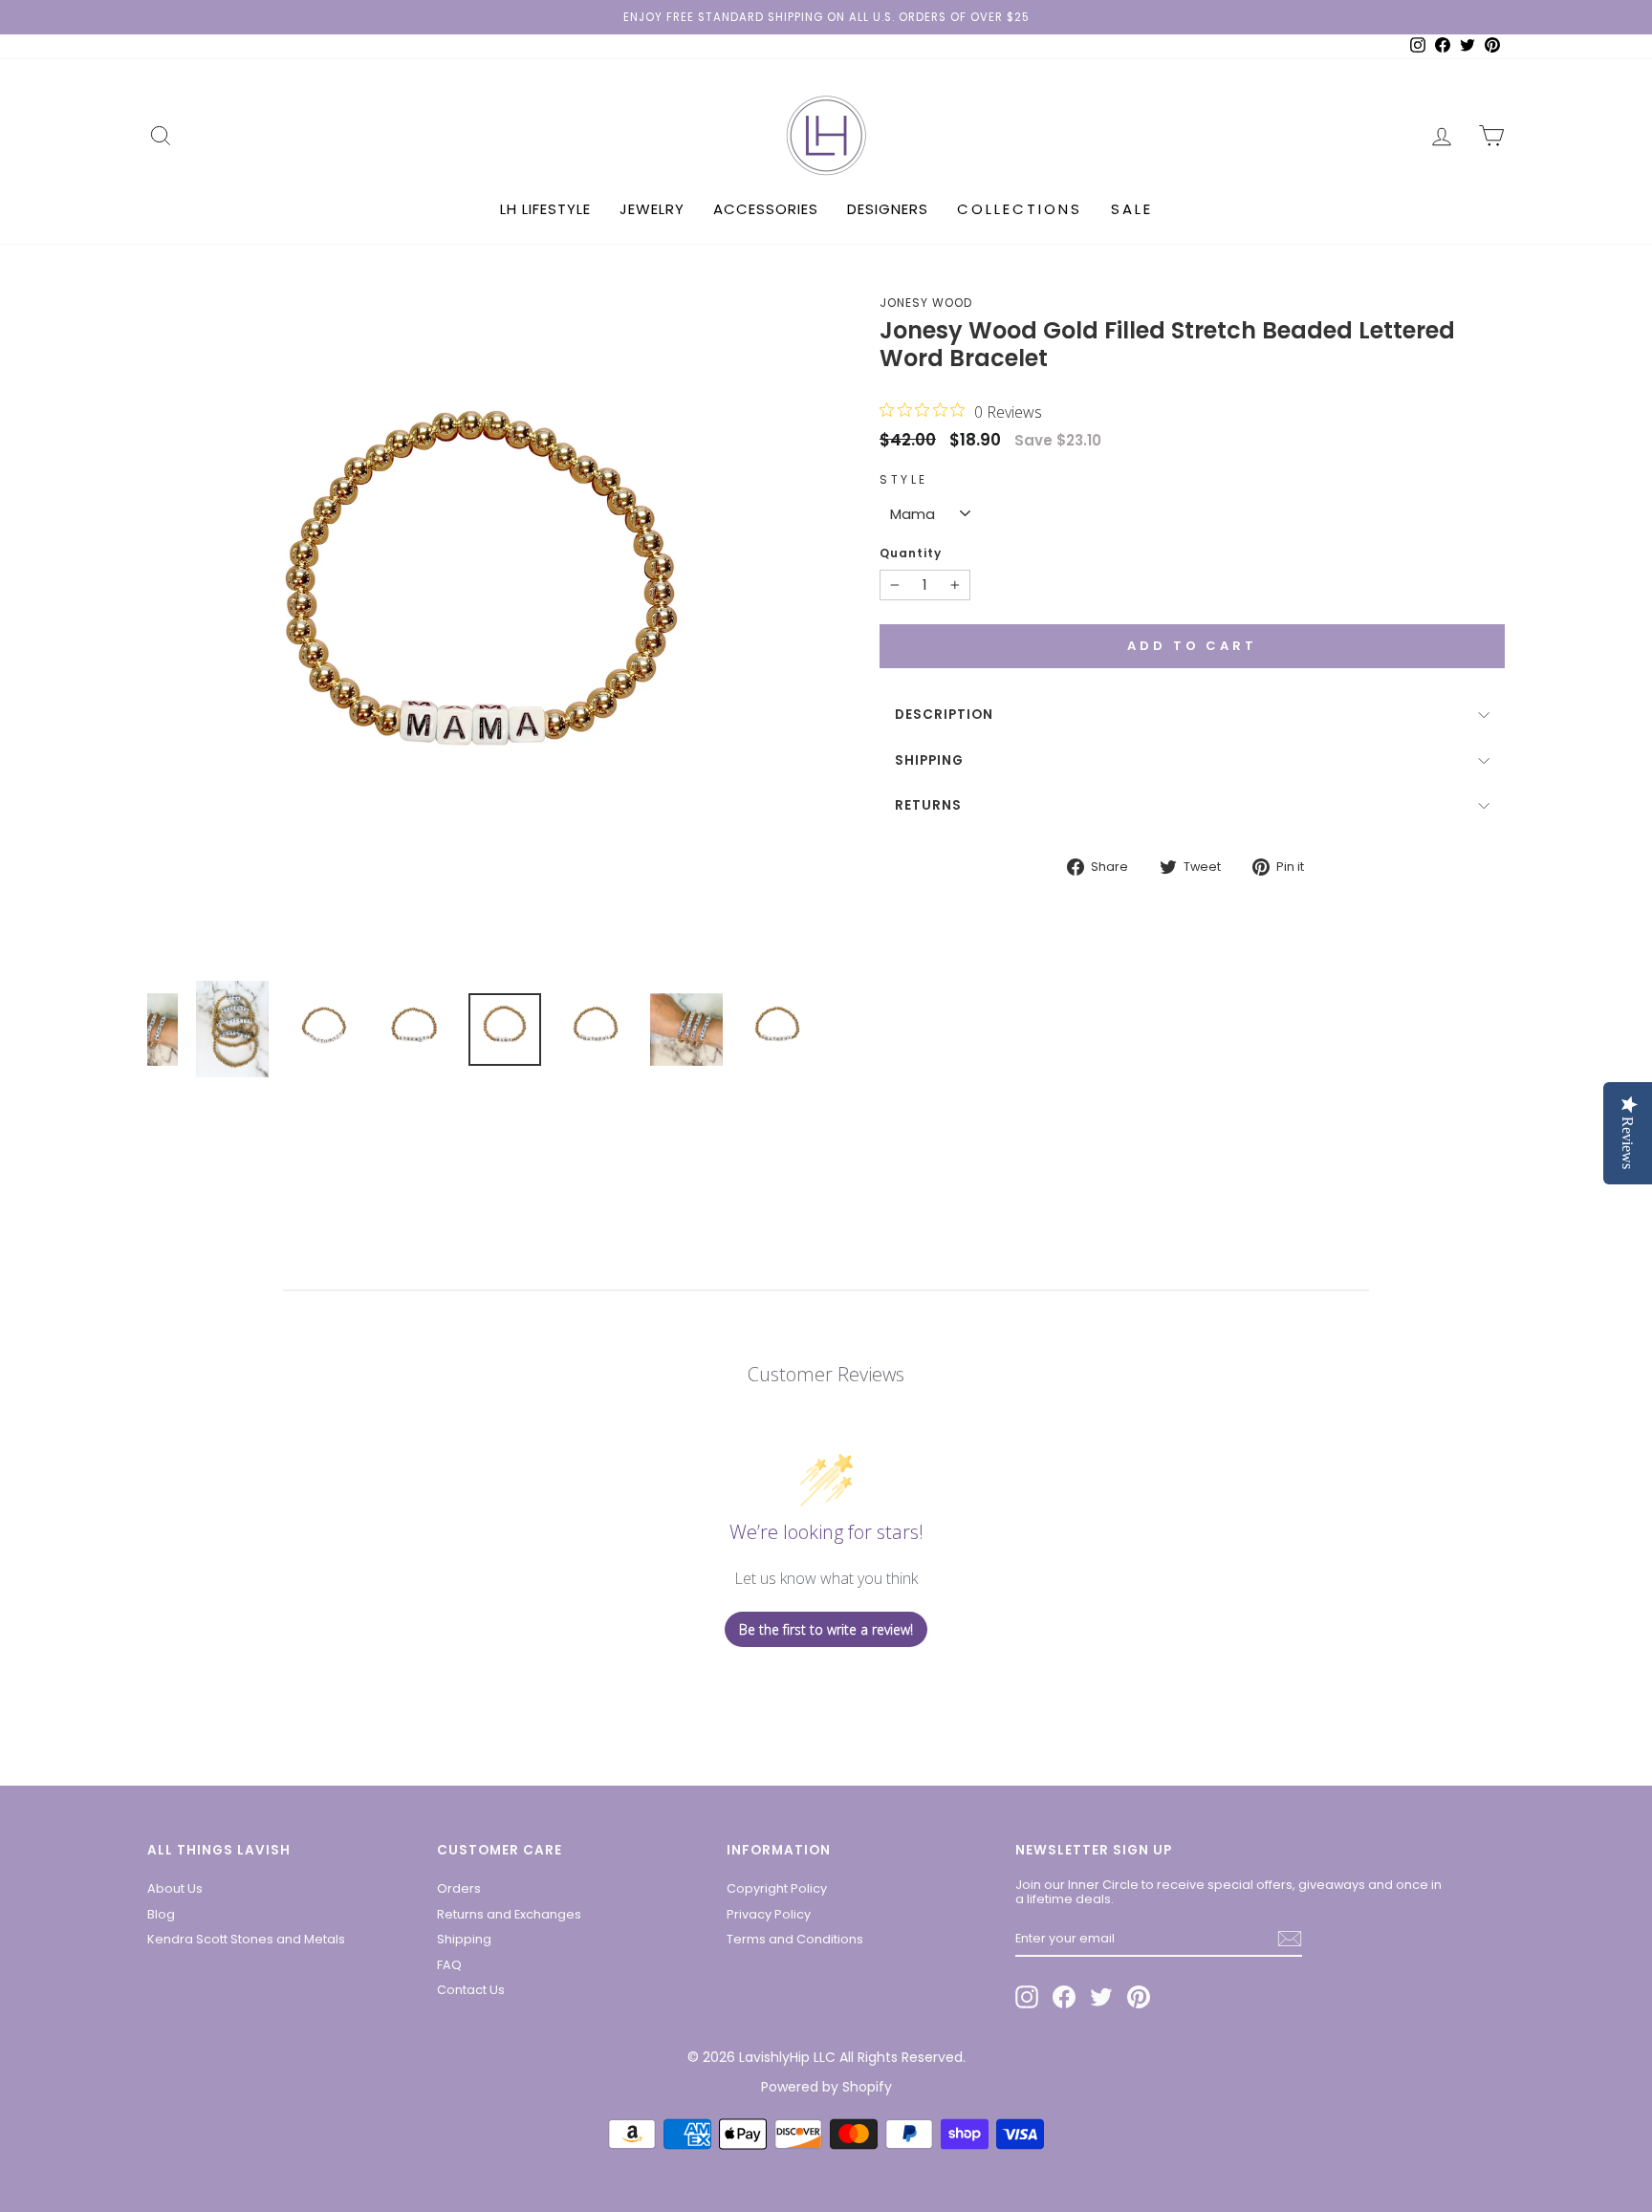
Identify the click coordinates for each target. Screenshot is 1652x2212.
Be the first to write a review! (826, 1629)
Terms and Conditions (795, 1939)
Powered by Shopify (826, 2087)
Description (944, 715)
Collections (1020, 209)
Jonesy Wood (926, 303)
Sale (1132, 209)
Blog (161, 1914)
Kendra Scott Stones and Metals (246, 1939)
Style (904, 480)
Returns (928, 805)
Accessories (766, 209)
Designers (888, 209)
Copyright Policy (777, 1888)
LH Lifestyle (545, 209)
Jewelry (652, 209)
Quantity (911, 553)
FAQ (449, 1965)
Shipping (929, 760)
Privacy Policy (769, 1914)
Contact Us (471, 1990)
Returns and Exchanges (509, 1914)
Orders (459, 1888)
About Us (175, 1888)
